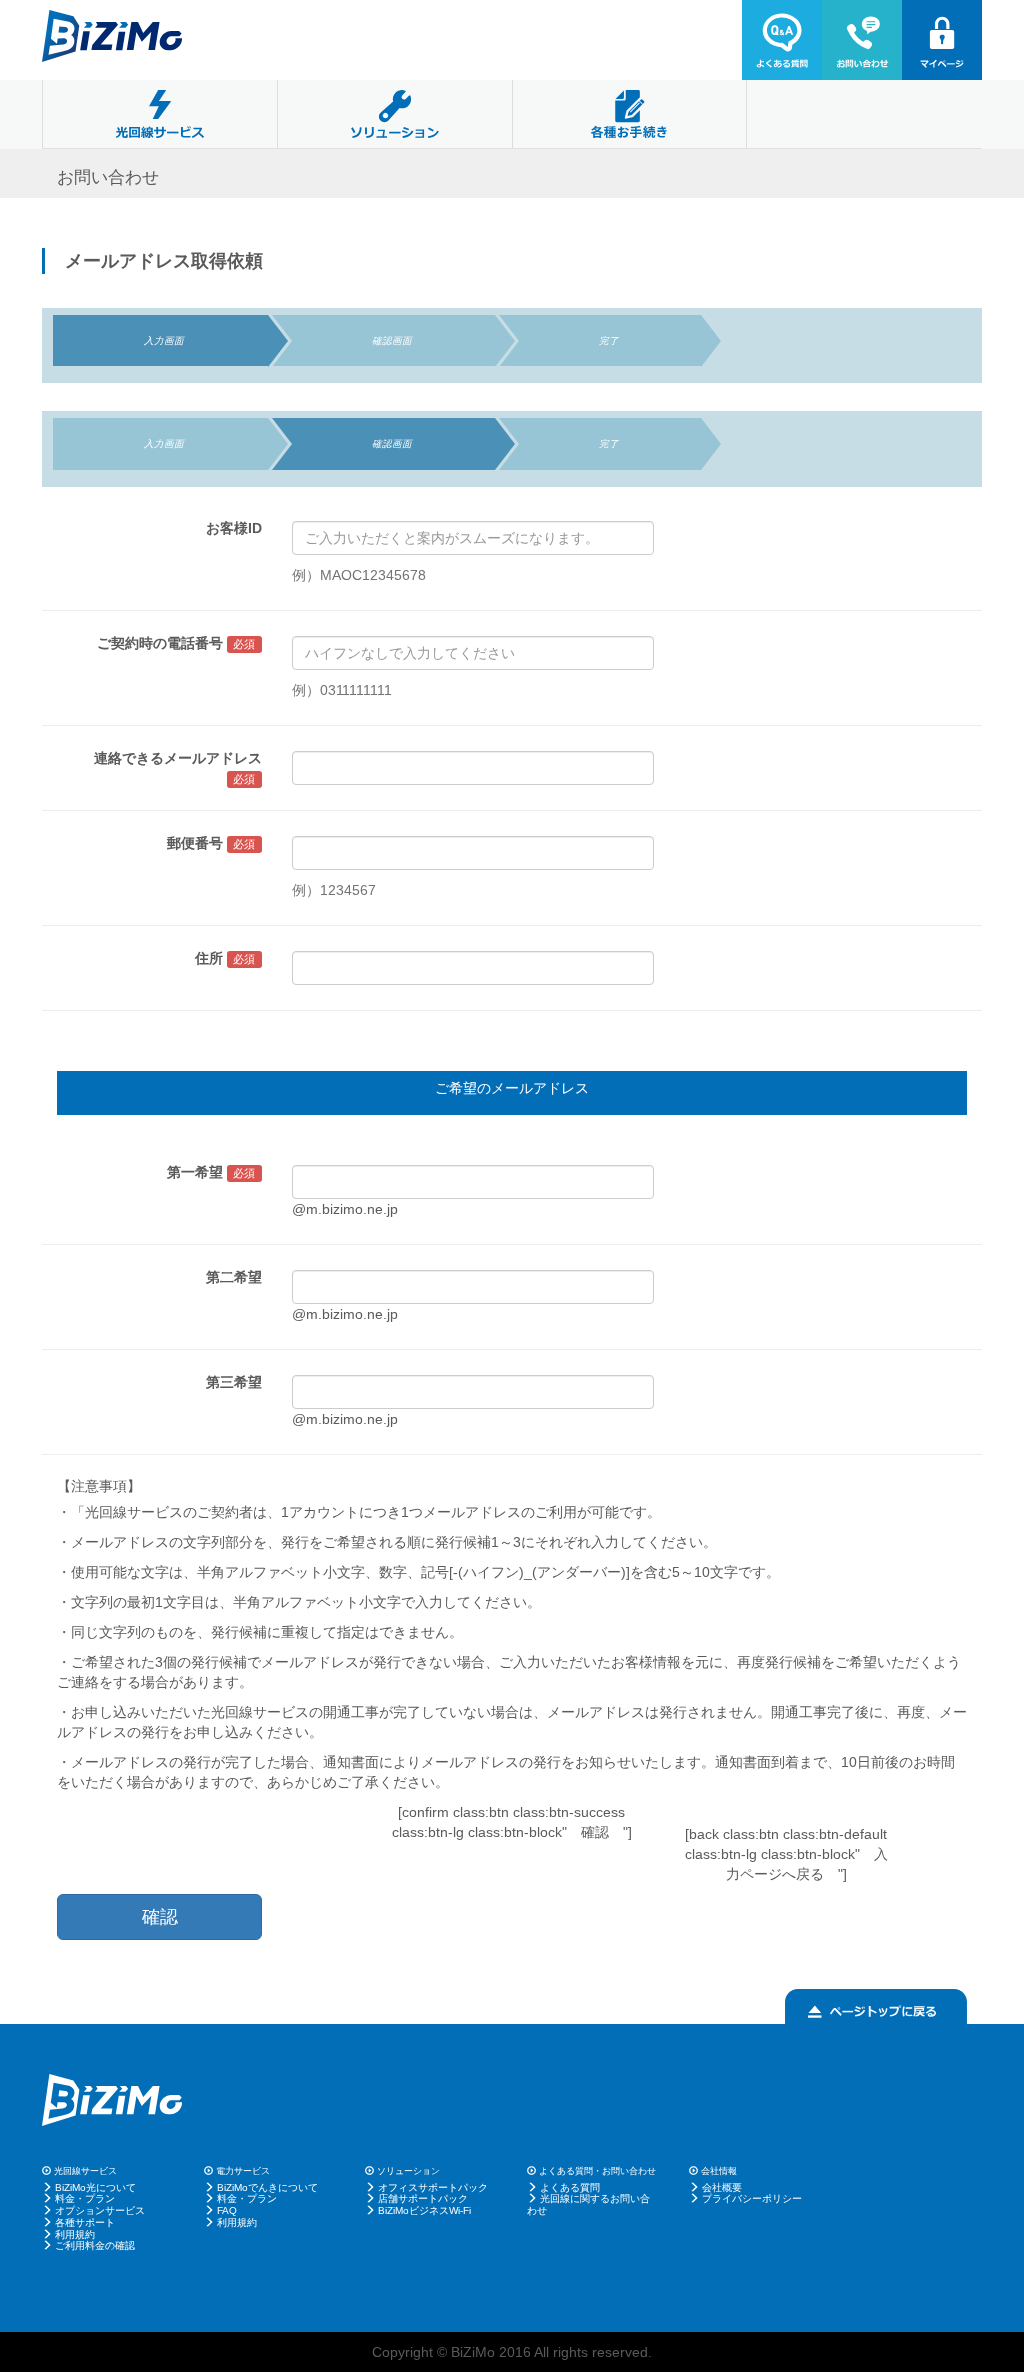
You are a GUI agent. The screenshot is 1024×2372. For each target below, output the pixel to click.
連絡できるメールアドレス (178, 767)
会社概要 (722, 2187)
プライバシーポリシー (752, 2198)
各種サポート (85, 2222)
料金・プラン (85, 2198)
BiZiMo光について (95, 2187)
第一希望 (211, 1172)
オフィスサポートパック (433, 2187)
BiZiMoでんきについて (267, 2187)
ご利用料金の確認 (95, 2245)
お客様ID (234, 528)
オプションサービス (100, 2210)
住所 (225, 958)
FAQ (227, 2210)
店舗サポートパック (423, 2198)
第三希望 (234, 1382)
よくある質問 (570, 2187)
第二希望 (234, 1277)
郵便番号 (211, 843)
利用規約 (75, 2234)
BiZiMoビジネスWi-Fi (424, 2210)
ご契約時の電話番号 (176, 643)
